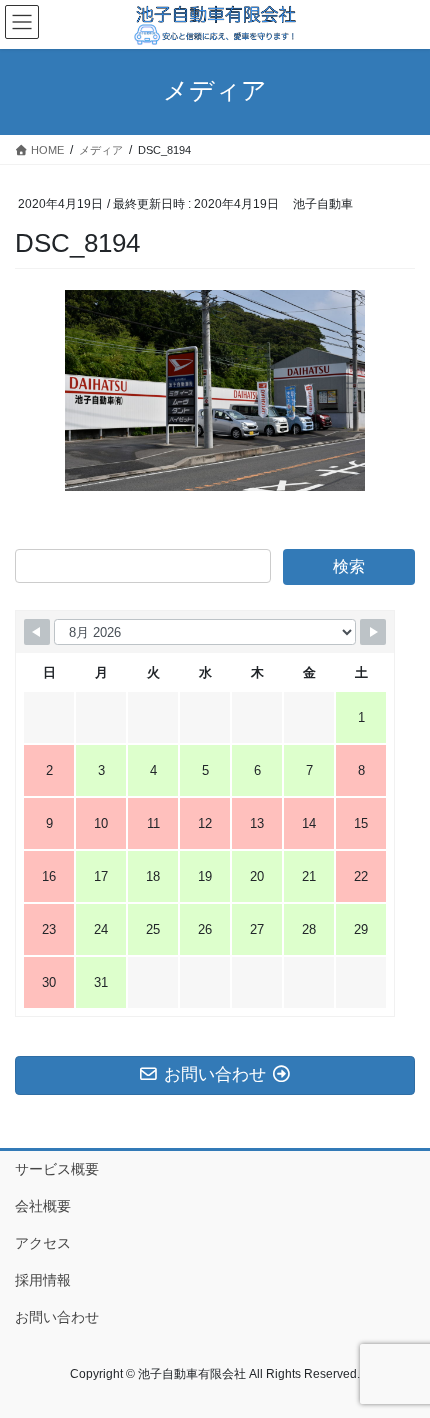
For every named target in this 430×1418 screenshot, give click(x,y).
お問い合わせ (57, 1317)
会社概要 (43, 1206)
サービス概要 (57, 1169)
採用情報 (43, 1280)
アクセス (43, 1243)
